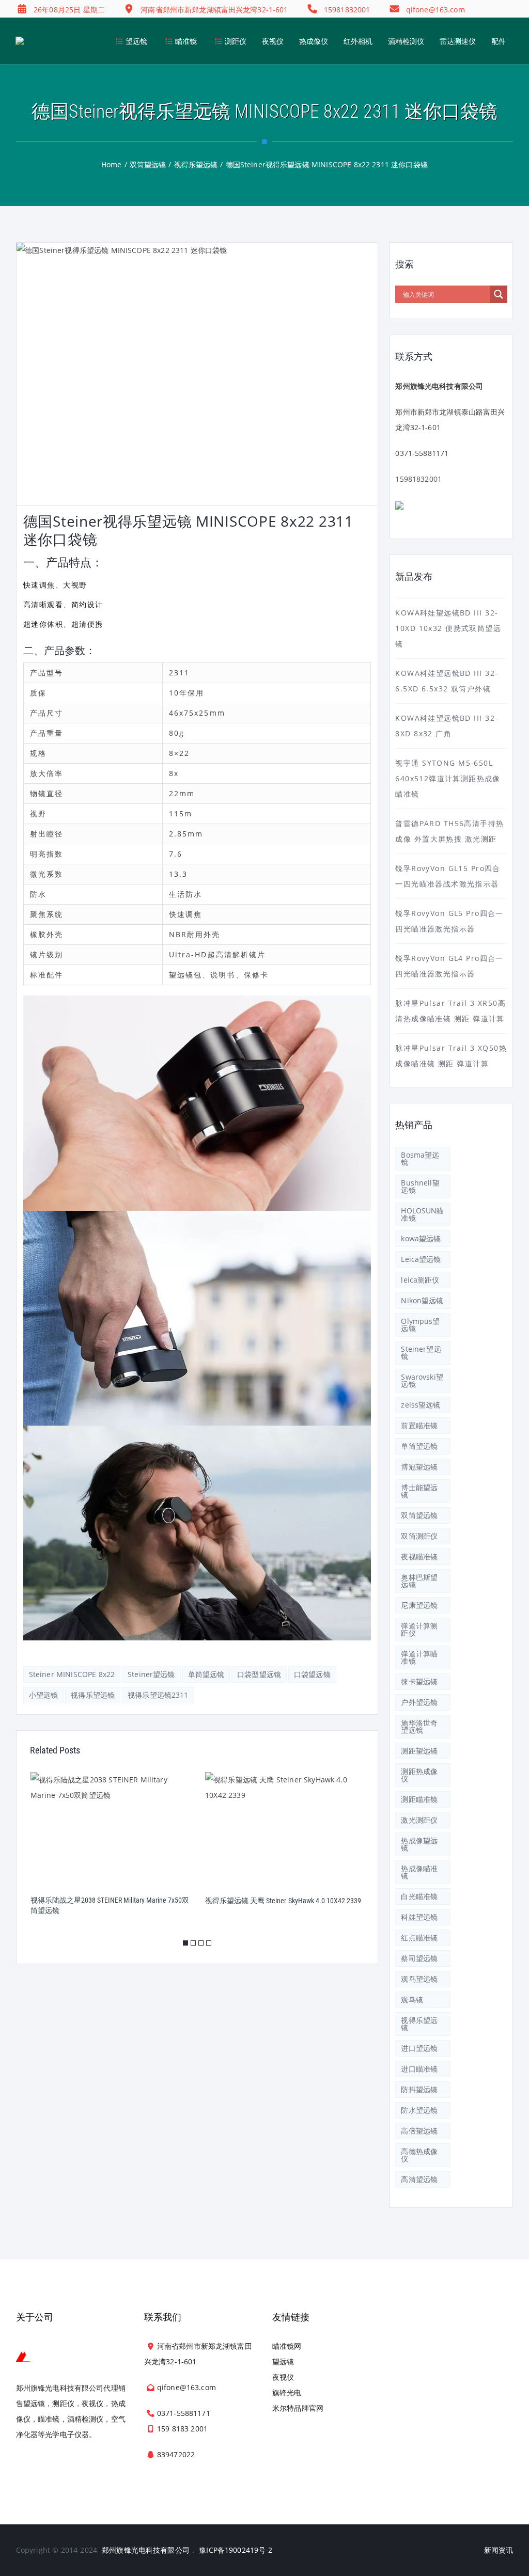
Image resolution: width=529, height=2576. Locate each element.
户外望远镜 (419, 1702)
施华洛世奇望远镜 (419, 1726)
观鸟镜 (412, 2000)
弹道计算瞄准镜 (419, 1657)
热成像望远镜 (419, 1844)
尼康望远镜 (419, 1605)
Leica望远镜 (421, 1259)
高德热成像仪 (419, 2155)
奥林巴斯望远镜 (419, 1581)
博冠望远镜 (419, 1467)
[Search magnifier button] (499, 294)
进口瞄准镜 (419, 2069)
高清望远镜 (419, 2179)
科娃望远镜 (419, 1917)
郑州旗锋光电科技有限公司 (146, 2550)
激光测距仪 (419, 1820)
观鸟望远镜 (419, 1979)
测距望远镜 (419, 1751)
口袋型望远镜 (259, 1674)
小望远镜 (44, 1695)
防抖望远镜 (419, 2089)
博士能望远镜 (419, 1491)
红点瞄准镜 (419, 1938)
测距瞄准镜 (419, 1799)
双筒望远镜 (419, 1515)
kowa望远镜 (421, 1238)
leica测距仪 (420, 1280)
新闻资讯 (499, 2550)
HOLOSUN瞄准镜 (422, 1214)
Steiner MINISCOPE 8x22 (72, 1674)
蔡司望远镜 (419, 1958)
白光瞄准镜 (419, 1896)
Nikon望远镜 (422, 1300)
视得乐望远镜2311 (158, 1695)
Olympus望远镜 (420, 1325)
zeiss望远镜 (421, 1405)
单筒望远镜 (206, 1674)
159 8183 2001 (182, 2429)
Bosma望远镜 (420, 1158)
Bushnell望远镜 (420, 1186)
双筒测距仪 (419, 1536)
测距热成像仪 (419, 1775)
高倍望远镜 (419, 2131)
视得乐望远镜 (93, 1695)
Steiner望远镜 (151, 1674)
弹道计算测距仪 (419, 1629)
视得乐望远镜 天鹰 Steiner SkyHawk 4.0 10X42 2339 (108, 1901)
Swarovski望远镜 (422, 1380)
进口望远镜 (419, 2048)
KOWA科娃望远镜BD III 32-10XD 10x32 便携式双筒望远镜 (448, 628)
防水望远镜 (419, 2110)
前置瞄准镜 (419, 1425)
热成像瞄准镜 (419, 1872)
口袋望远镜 (312, 1674)
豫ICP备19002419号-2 (236, 2550)
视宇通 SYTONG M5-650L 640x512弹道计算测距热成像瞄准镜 (448, 778)
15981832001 (418, 479)
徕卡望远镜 (419, 1681)
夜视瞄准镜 (419, 1556)
